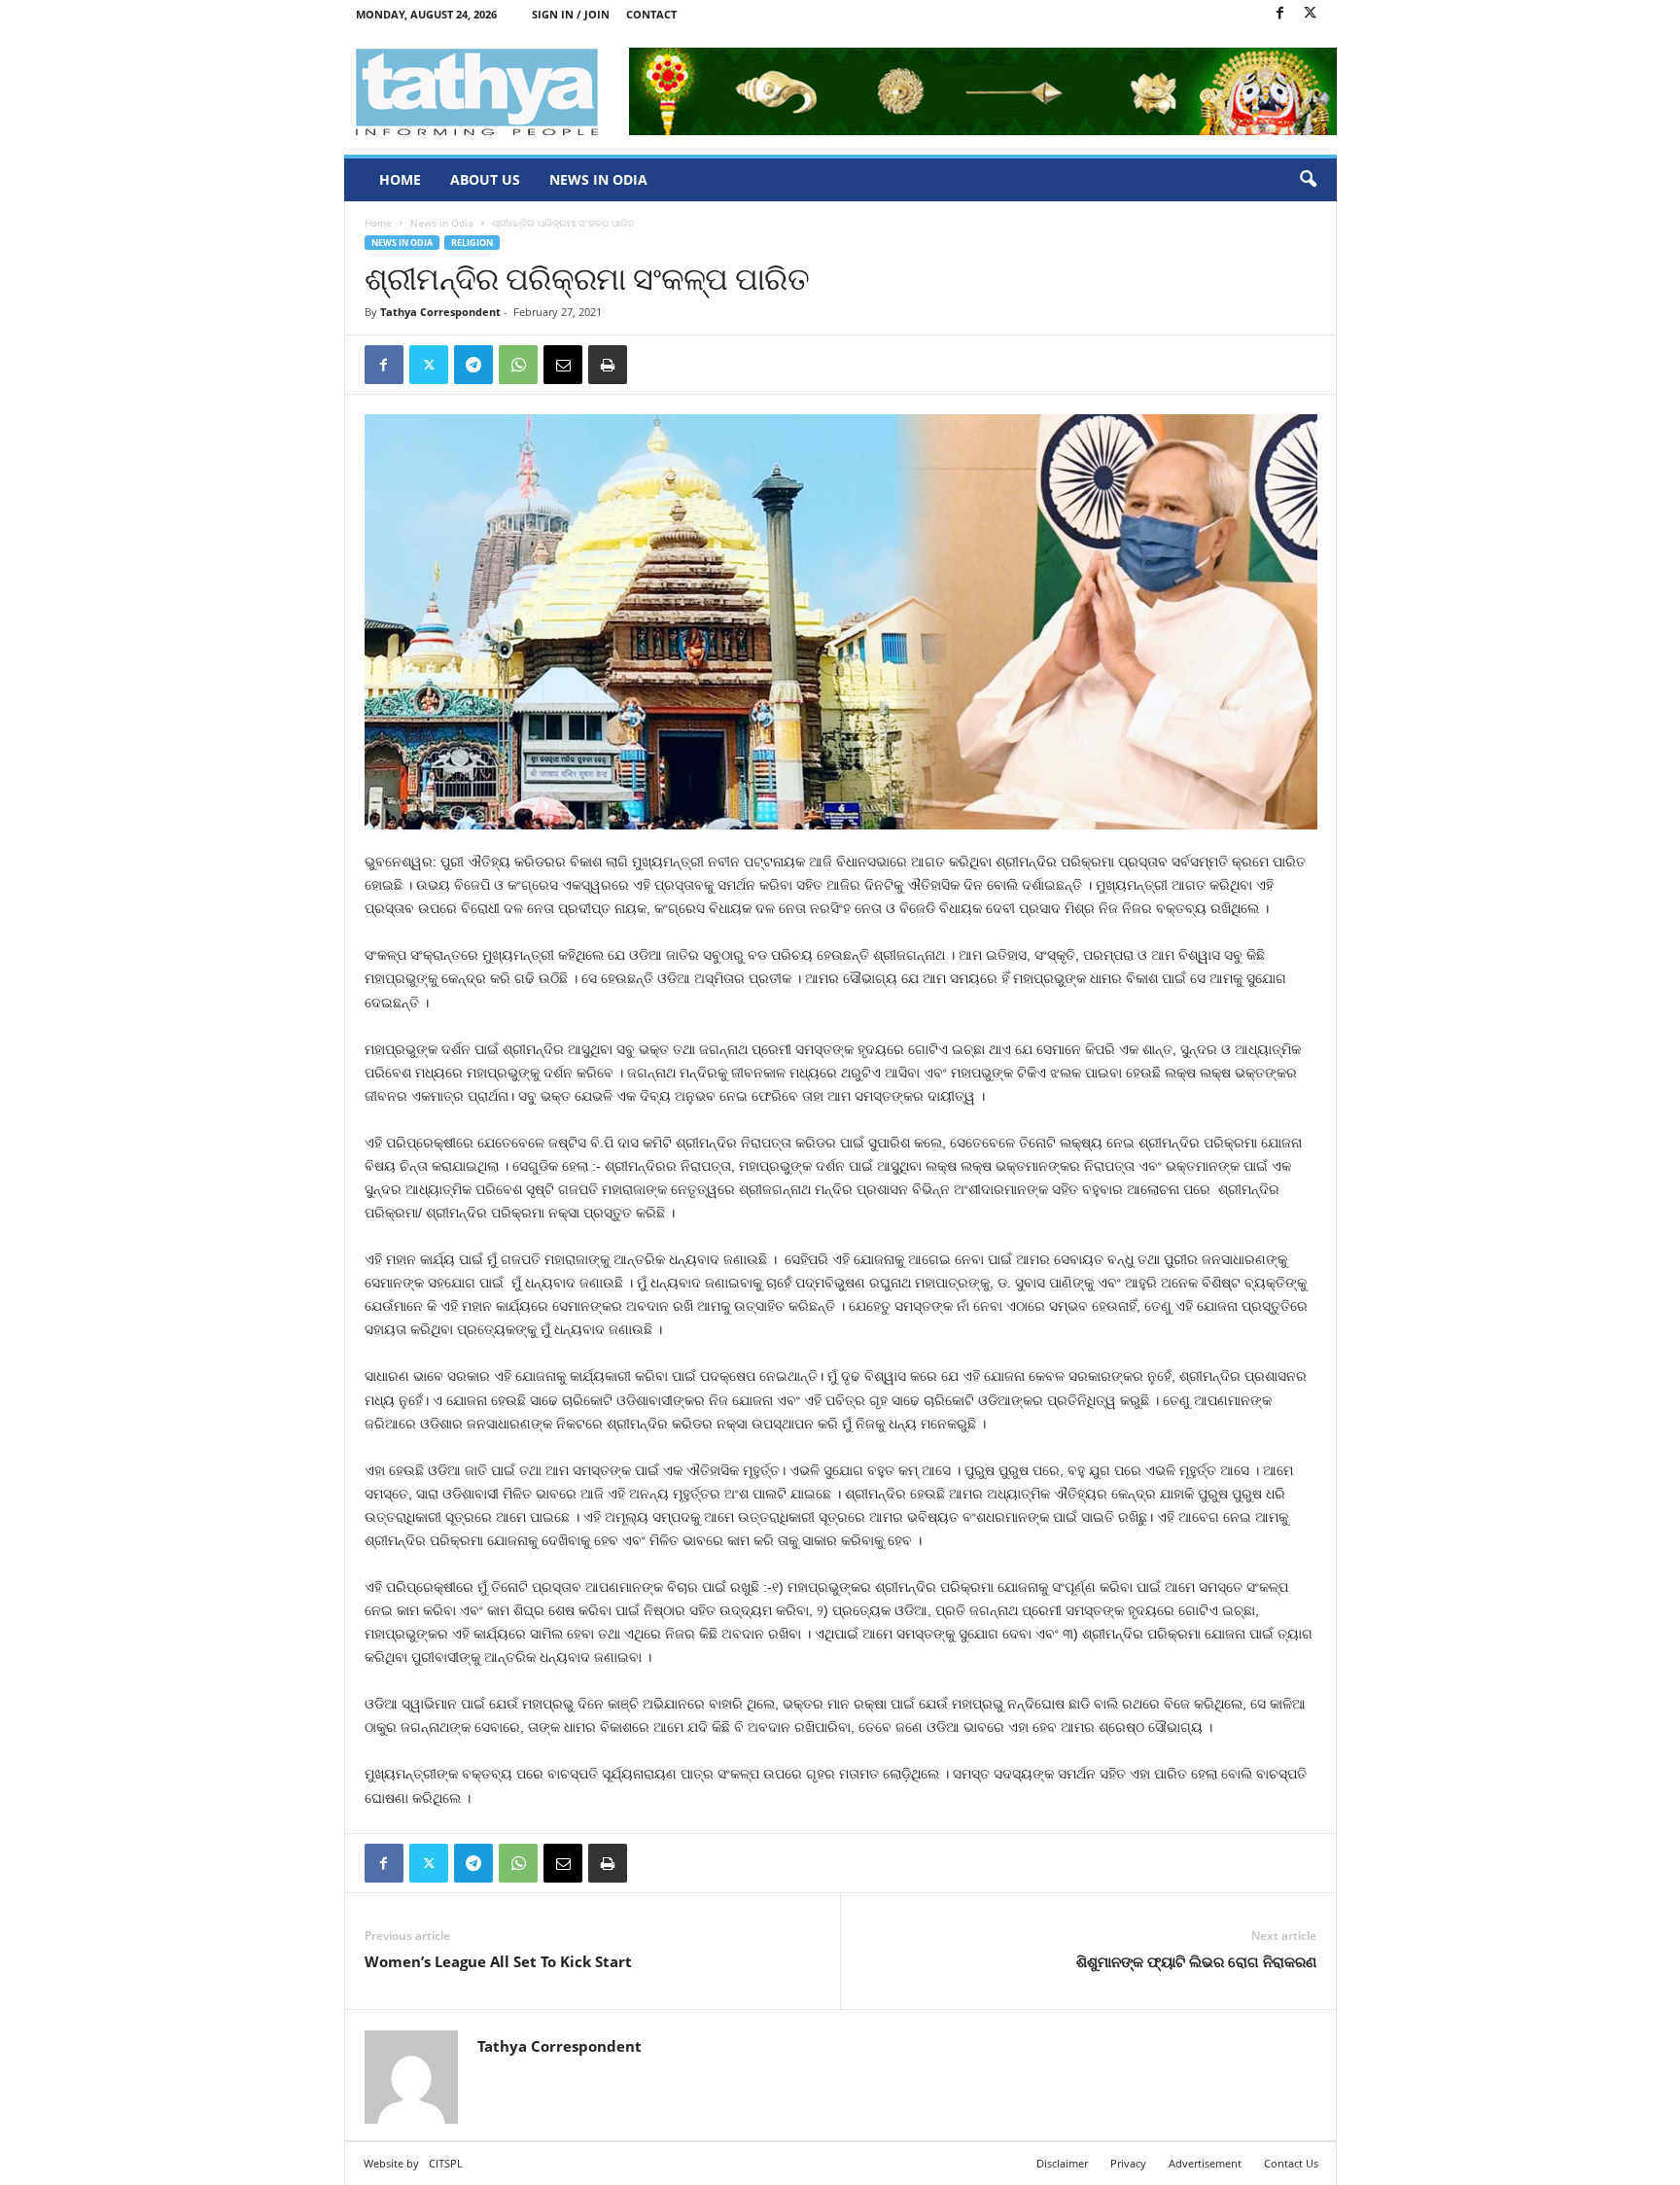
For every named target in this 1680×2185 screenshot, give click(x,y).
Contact (651, 14)
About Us (485, 179)
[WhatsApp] (518, 365)
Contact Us (1291, 2163)
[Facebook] (1280, 14)
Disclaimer (1062, 2163)
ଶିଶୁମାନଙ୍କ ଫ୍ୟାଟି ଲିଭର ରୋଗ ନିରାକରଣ (1196, 1961)
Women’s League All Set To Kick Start (498, 1961)
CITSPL (446, 2163)
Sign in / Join (571, 14)
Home (400, 179)
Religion (472, 243)
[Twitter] (1311, 14)
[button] (1308, 180)
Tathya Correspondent (440, 312)
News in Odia (598, 179)
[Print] (608, 365)
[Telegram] (473, 365)
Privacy (1128, 2163)
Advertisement (1205, 2163)
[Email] (563, 365)
